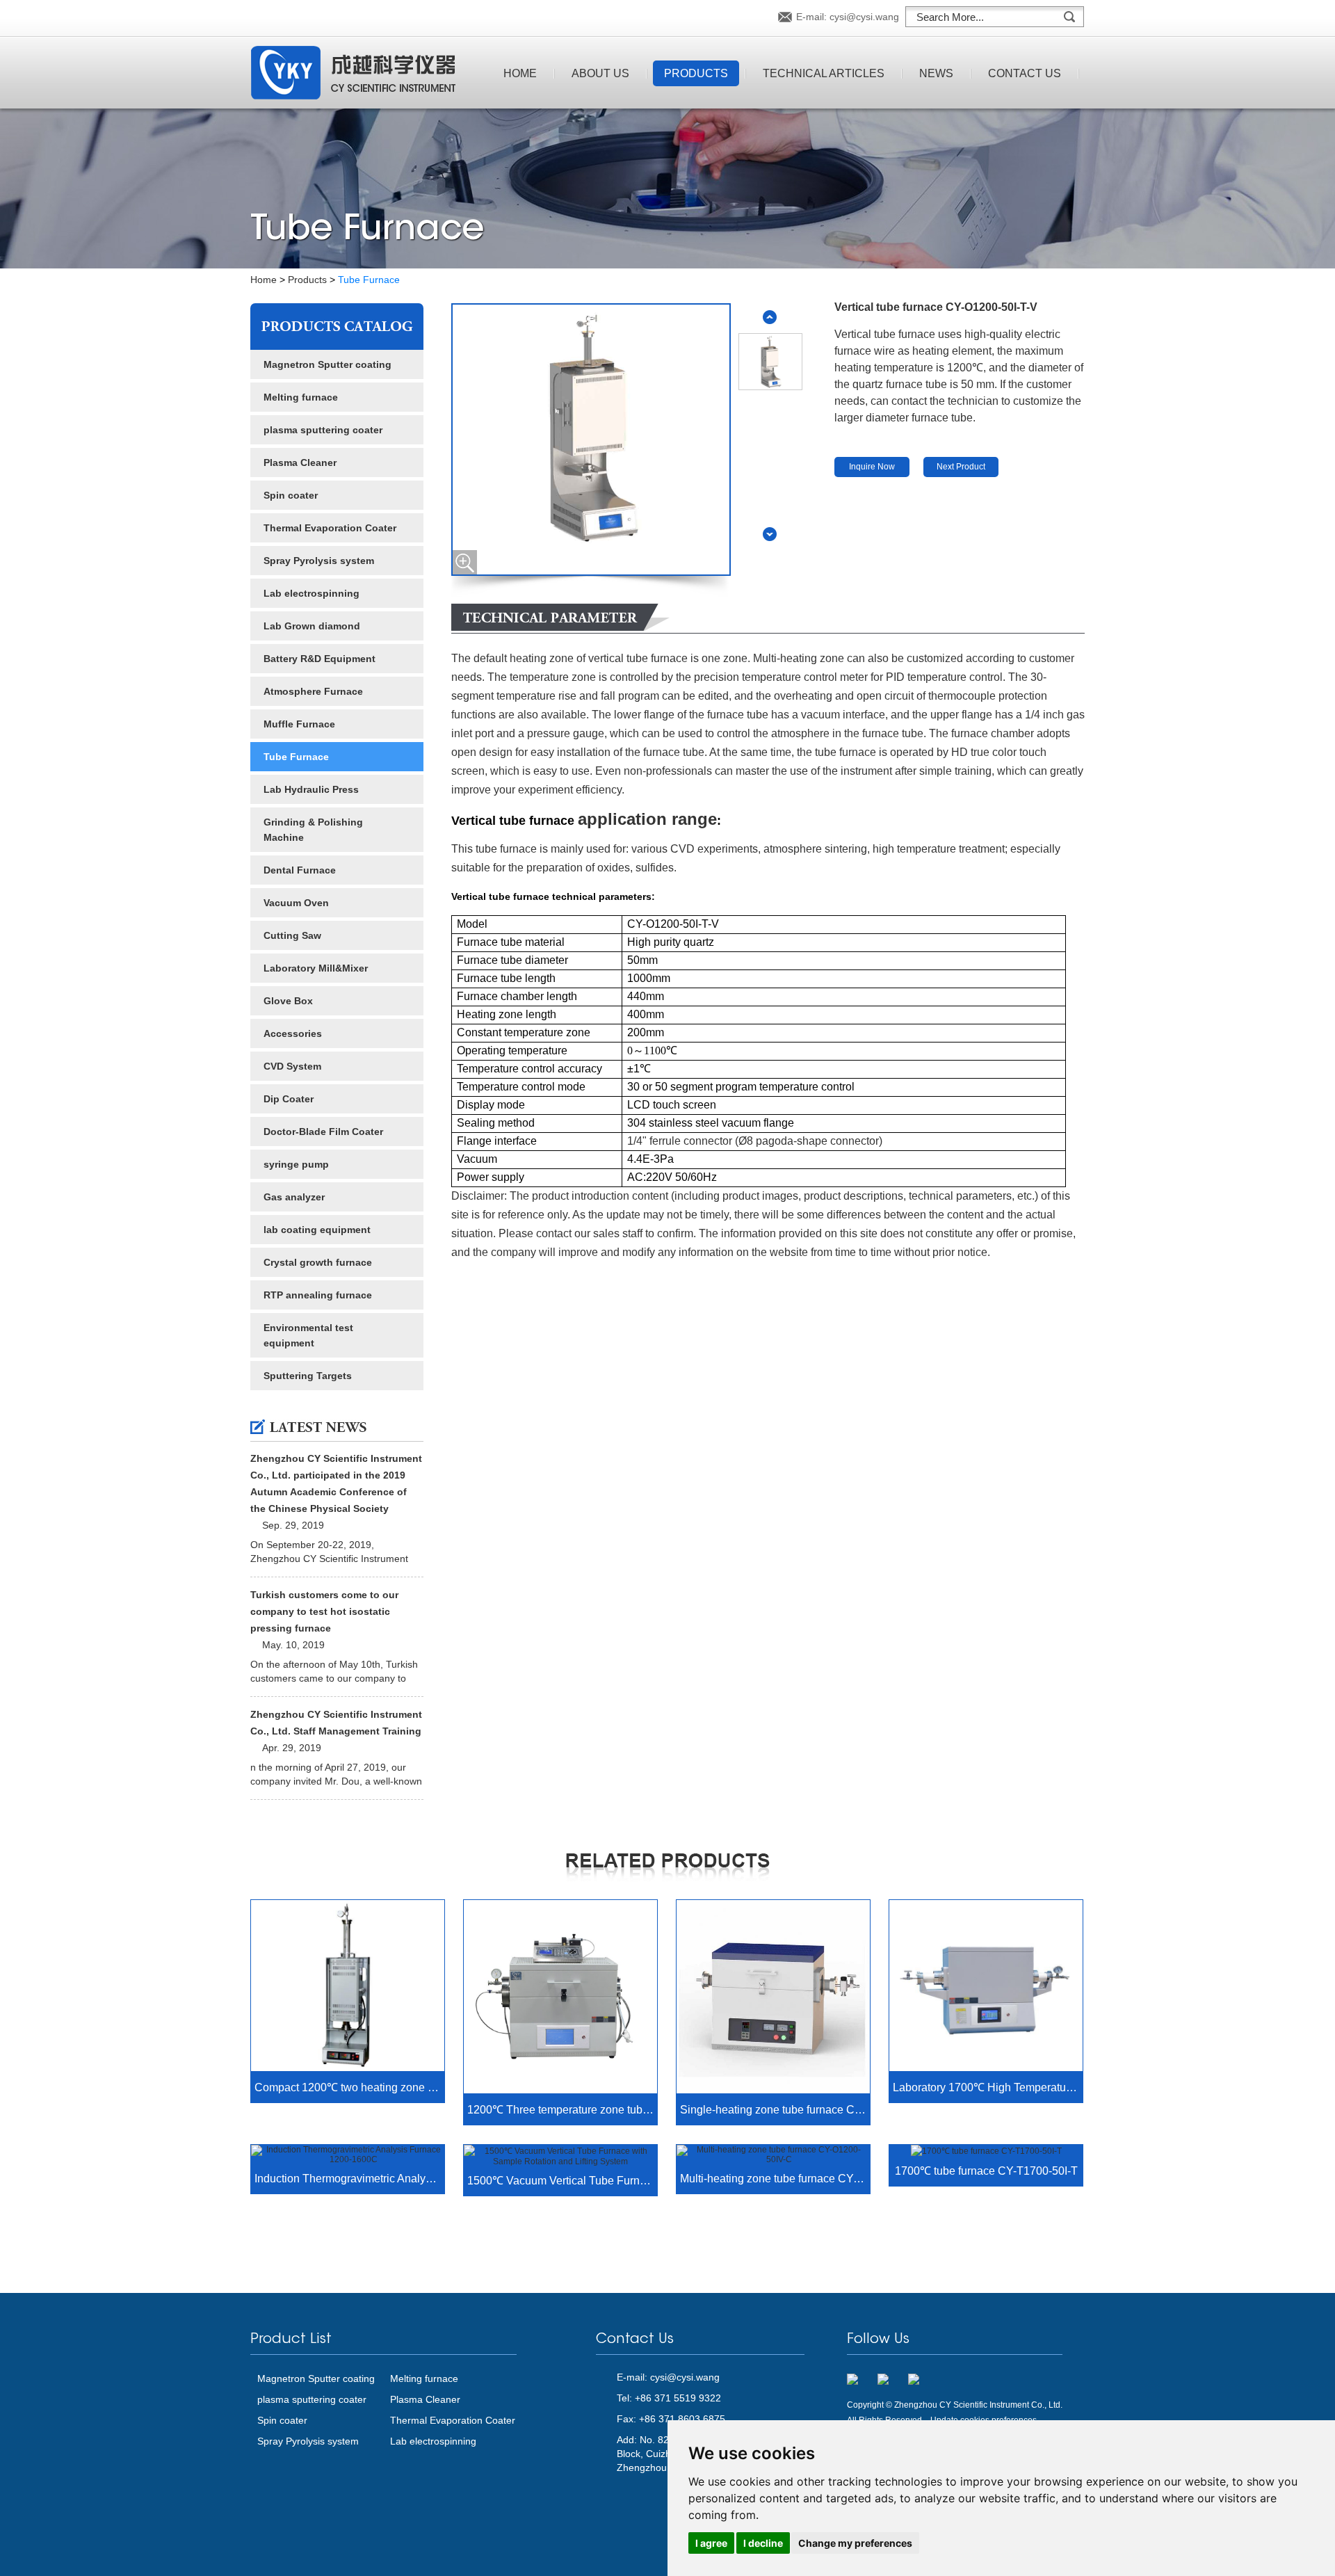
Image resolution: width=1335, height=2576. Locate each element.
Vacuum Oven (296, 903)
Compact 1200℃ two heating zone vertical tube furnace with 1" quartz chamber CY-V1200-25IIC (349, 2087)
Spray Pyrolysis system (319, 561)
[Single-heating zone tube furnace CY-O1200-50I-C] (773, 1998)
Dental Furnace (300, 870)
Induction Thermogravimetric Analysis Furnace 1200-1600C (349, 2179)
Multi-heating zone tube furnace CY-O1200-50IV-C (775, 2179)
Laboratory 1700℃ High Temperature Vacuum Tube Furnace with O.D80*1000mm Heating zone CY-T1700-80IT (988, 2087)
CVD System (292, 1066)
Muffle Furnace (299, 724)
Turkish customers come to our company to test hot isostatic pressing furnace (324, 1611)
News (936, 73)
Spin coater (291, 495)
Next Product (961, 467)
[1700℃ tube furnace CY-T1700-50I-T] (986, 2151)
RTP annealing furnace (318, 1295)
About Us (600, 73)
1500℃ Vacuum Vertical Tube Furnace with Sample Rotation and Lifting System (562, 2181)
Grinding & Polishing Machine (313, 830)
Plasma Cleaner (300, 462)
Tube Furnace (369, 280)
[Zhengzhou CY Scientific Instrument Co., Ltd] (353, 74)
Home (520, 73)
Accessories (293, 1033)
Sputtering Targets (308, 1376)
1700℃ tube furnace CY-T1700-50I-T (986, 2171)
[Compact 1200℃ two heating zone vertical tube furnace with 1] (348, 1987)
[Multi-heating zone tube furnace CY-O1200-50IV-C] (773, 2155)
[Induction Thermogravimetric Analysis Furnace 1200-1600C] (348, 2155)
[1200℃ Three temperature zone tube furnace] (560, 1998)
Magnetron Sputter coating (327, 364)
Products (696, 73)
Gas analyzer (294, 1197)
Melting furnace (301, 397)
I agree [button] (711, 2543)
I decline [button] (763, 2543)
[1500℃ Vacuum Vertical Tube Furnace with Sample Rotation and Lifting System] (560, 2156)
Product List (291, 2340)
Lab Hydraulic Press (311, 789)
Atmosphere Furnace (313, 691)
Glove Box (288, 1001)
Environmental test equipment (308, 1335)
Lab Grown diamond (312, 626)
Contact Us (1025, 73)
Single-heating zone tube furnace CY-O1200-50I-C (775, 2110)
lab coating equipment (317, 1230)
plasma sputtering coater (323, 430)
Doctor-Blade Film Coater (323, 1132)
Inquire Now (872, 467)
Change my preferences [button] (855, 2543)
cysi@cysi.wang (864, 17)
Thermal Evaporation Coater (330, 528)
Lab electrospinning (311, 593)
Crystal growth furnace (318, 1262)
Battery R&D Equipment (319, 659)
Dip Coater (289, 1099)
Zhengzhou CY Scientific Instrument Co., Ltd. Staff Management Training (336, 1723)
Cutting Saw (292, 935)
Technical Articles (824, 73)
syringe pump (296, 1164)
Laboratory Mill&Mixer (316, 968)
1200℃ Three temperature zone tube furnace (562, 2110)
